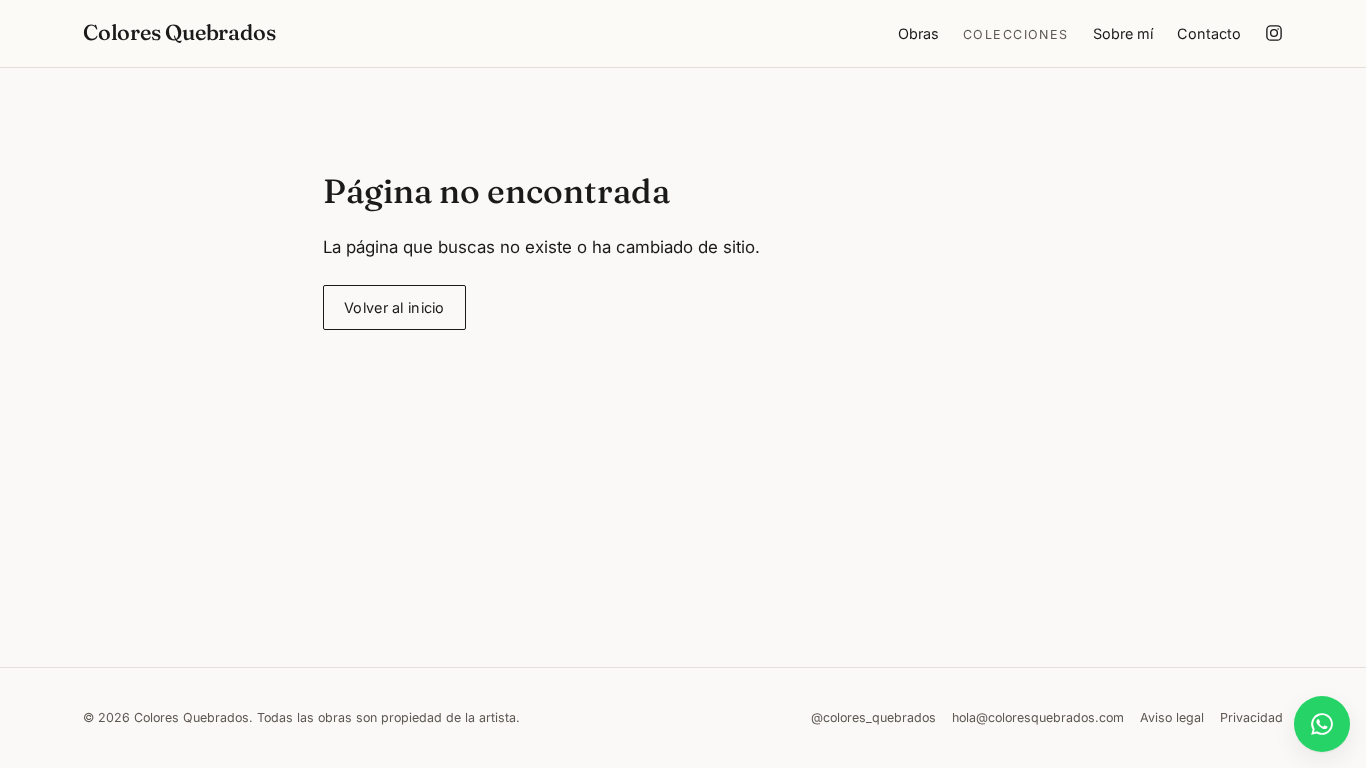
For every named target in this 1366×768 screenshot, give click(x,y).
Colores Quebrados (179, 32)
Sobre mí (1123, 33)
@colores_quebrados (873, 717)
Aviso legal (1172, 717)
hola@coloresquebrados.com (1038, 717)
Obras (918, 33)
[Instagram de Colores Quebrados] (1274, 33)
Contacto (1209, 33)
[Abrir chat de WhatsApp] (1322, 724)
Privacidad (1251, 717)
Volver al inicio (394, 307)
